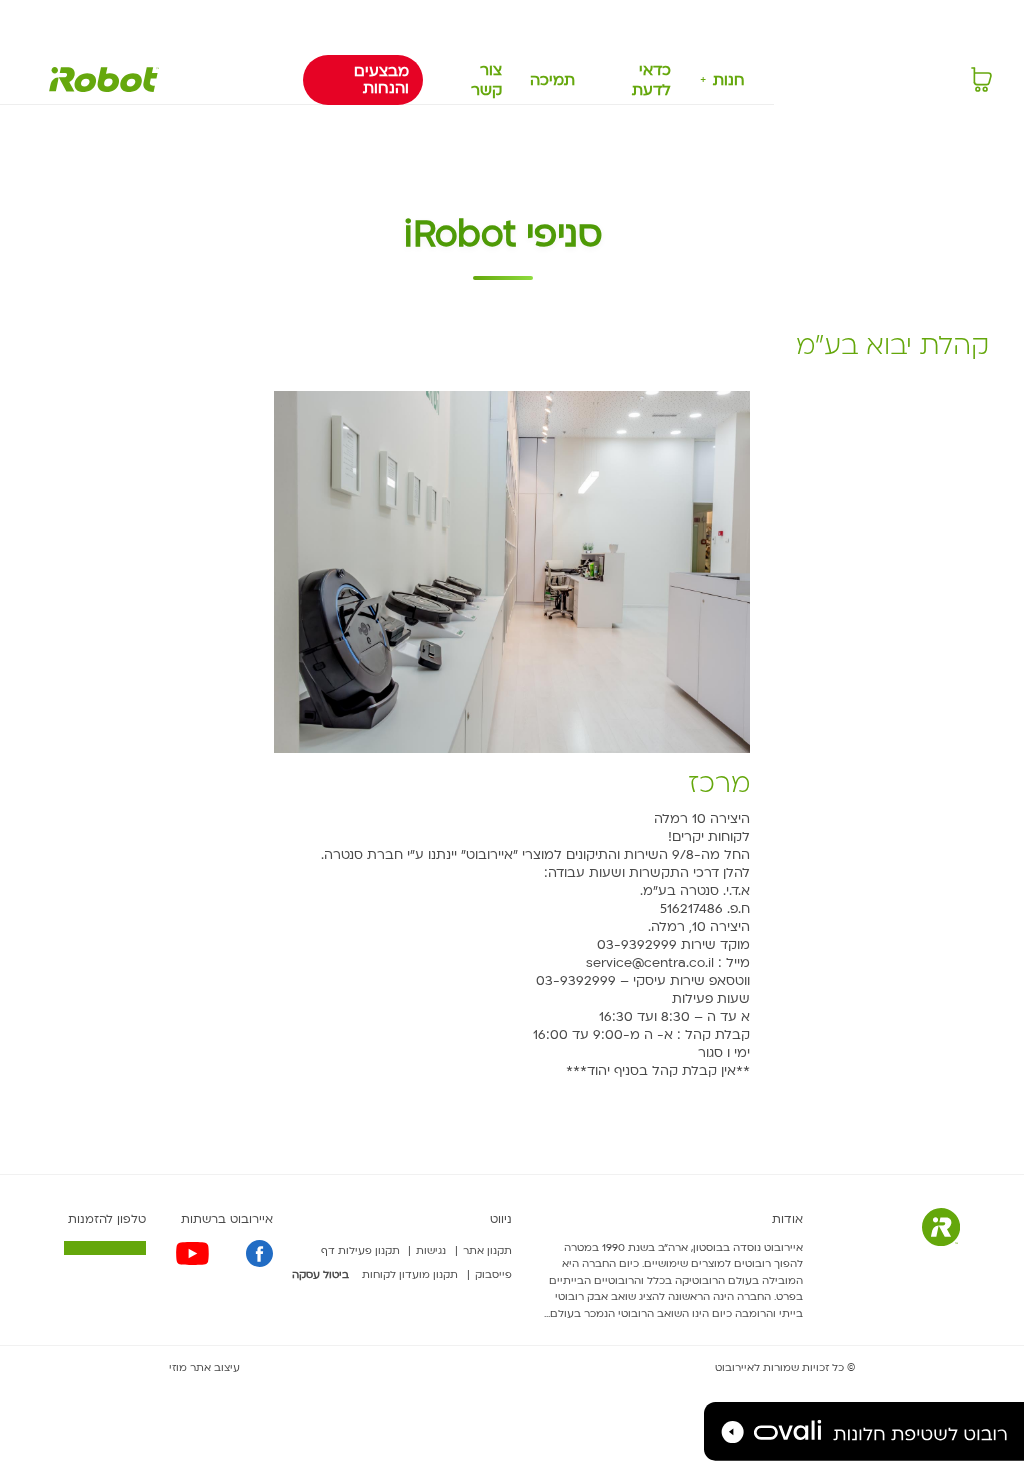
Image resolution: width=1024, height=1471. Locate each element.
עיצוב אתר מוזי (204, 1368)
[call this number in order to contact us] (105, 1247)
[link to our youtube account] (192, 1253)
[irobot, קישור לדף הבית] (104, 79)
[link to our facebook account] (259, 1253)
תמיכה (552, 80)
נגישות (431, 1251)
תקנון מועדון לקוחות (410, 1275)
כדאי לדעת (651, 80)
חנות (729, 80)
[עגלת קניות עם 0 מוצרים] (981, 79)
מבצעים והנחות (381, 79)
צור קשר (486, 80)
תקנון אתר (487, 1251)
